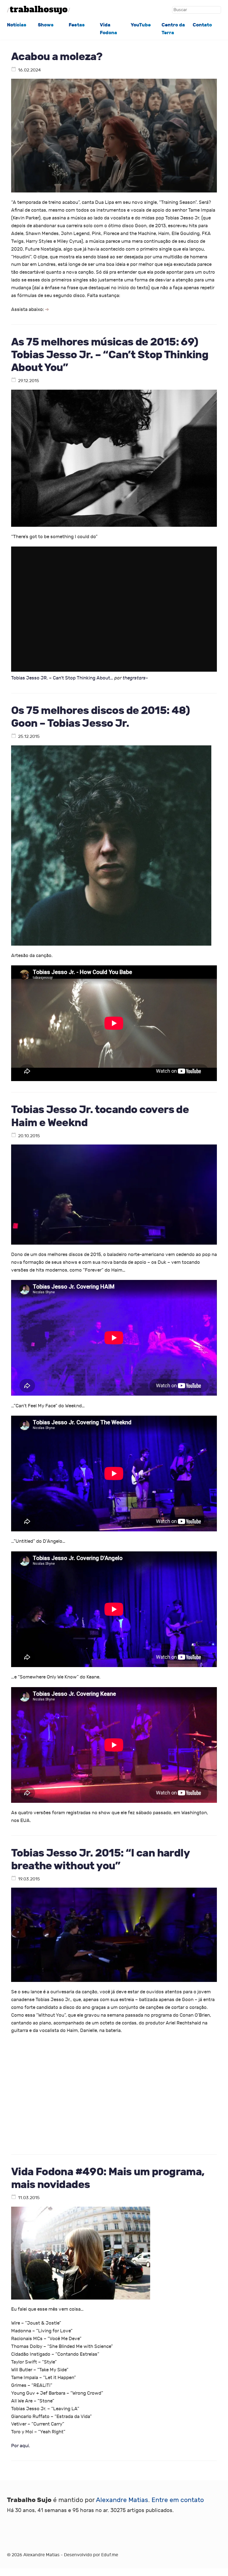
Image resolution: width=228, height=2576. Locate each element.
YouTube (141, 25)
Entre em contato (178, 2500)
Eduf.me (110, 2555)
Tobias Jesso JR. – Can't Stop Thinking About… (62, 678)
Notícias (17, 25)
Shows (46, 25)
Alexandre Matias (122, 2500)
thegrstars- (135, 678)
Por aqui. (21, 2446)
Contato (202, 25)
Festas (77, 25)
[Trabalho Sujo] (39, 10)
